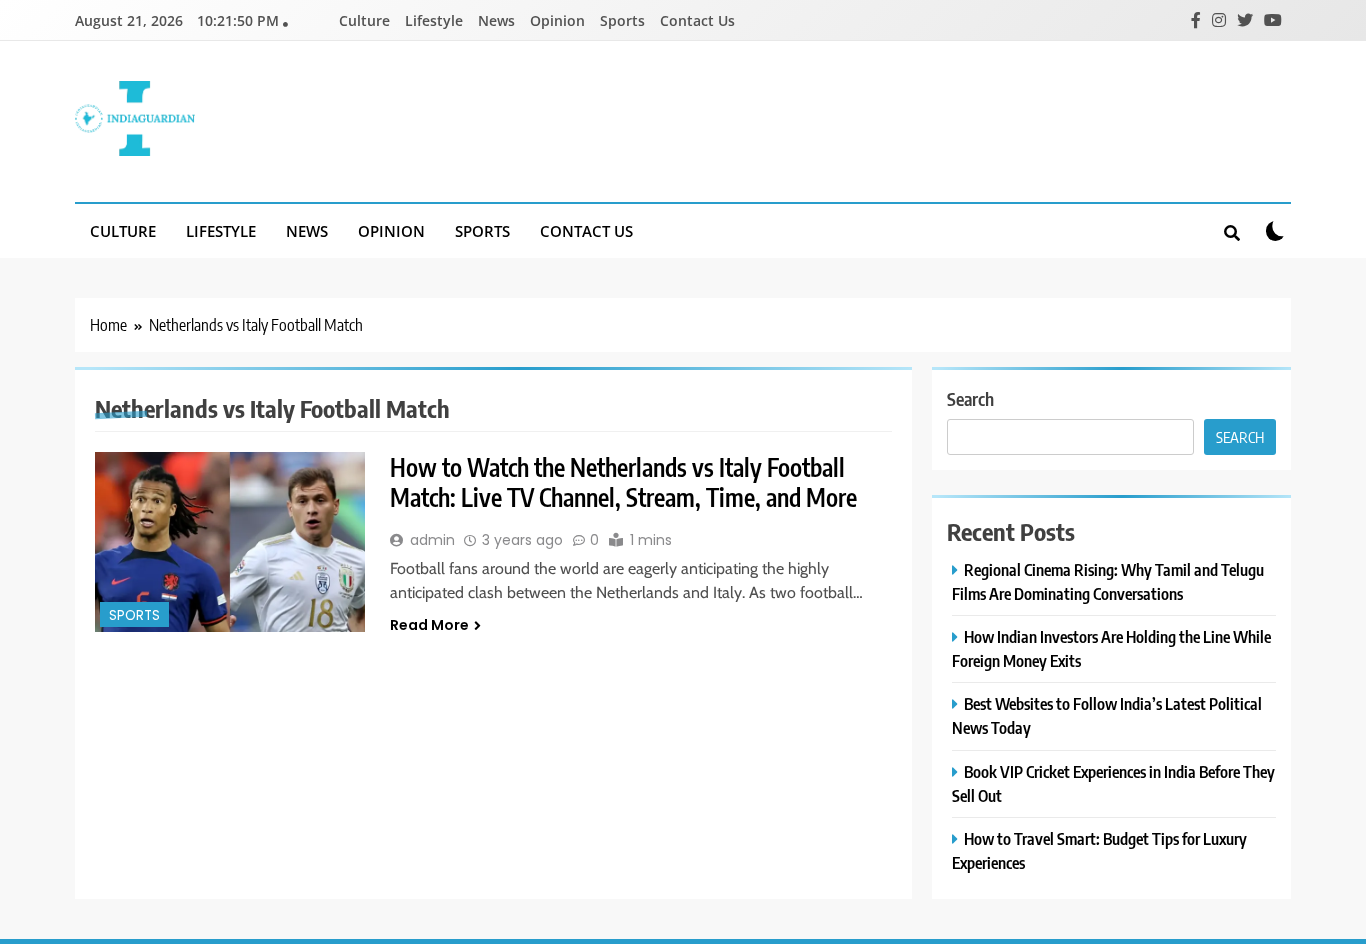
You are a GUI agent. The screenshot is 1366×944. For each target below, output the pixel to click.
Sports (622, 20)
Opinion (557, 20)
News (496, 20)
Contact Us (697, 20)
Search (970, 398)
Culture (364, 20)
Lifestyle (434, 20)
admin (432, 540)
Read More (429, 625)
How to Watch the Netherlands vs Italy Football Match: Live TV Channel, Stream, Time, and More (623, 482)
